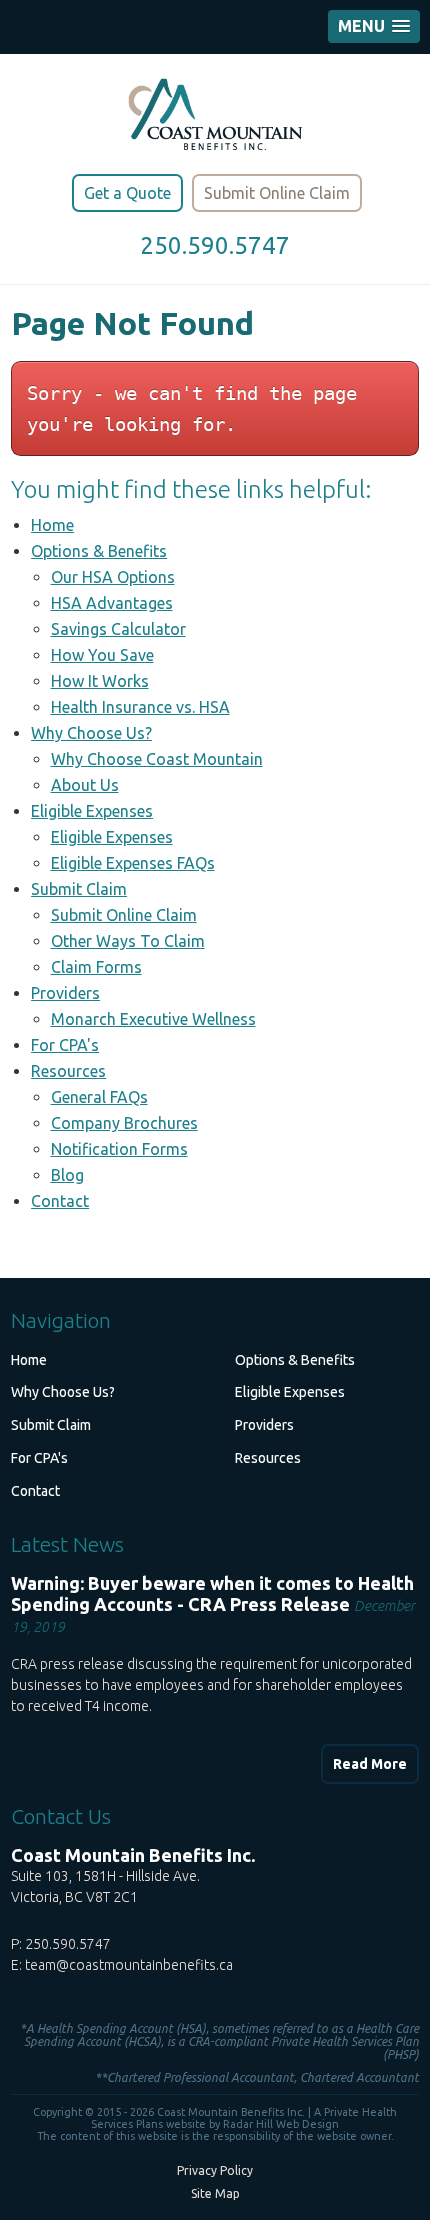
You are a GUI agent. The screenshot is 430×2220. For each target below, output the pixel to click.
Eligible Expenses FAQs (133, 863)
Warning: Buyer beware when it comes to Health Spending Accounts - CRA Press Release (212, 1593)
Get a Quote (127, 193)
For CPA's (65, 1045)
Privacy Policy (215, 2170)
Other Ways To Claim (128, 941)
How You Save (102, 655)
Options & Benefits (99, 551)
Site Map (215, 2193)
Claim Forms (96, 967)
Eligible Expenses (92, 811)
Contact (60, 1201)
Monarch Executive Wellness (153, 1019)
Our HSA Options (113, 577)
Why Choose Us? (91, 733)
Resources (68, 1071)
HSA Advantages (112, 603)
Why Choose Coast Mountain (157, 759)
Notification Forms (119, 1149)
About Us (85, 785)
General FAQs (99, 1097)
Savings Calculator (118, 629)
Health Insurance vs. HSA (140, 707)
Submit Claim (79, 889)
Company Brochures (124, 1123)
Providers (65, 993)
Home (52, 525)
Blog (67, 1175)
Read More (370, 1764)
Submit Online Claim (277, 193)
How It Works (100, 681)
